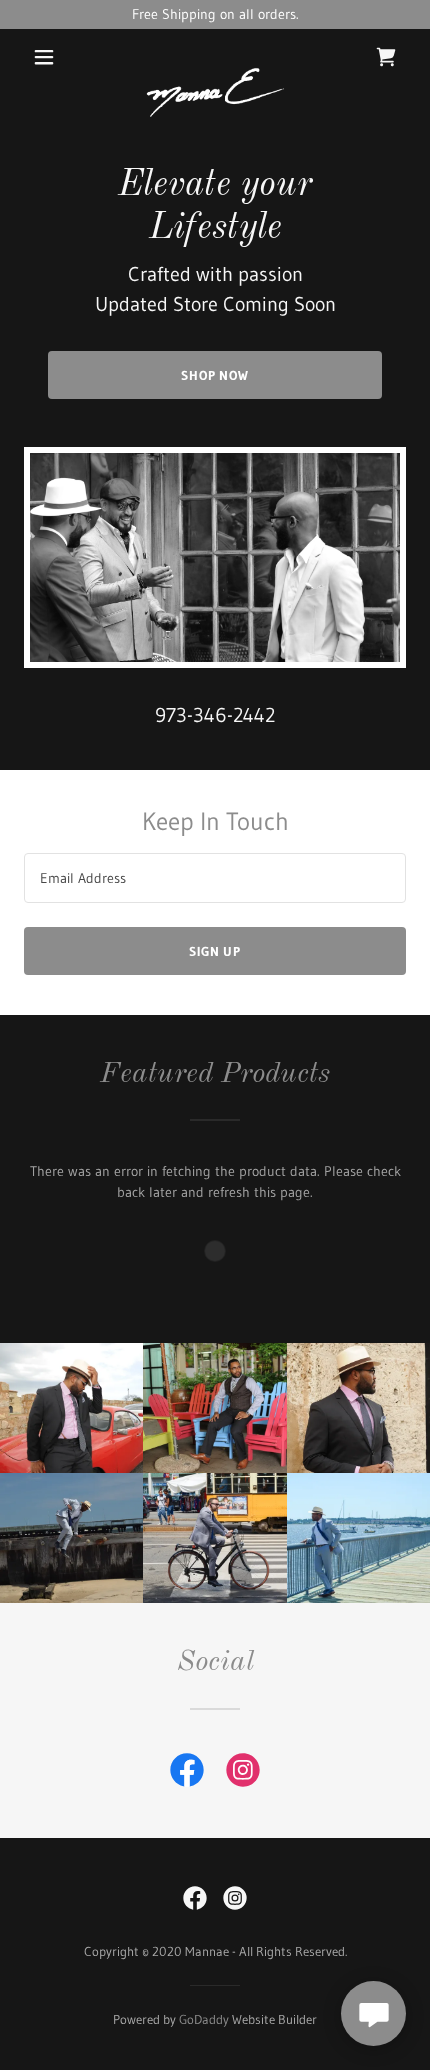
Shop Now (215, 375)
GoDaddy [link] (204, 2019)
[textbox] (215, 878)
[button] (44, 57)
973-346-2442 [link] (215, 715)
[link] (215, 57)
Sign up (215, 951)
